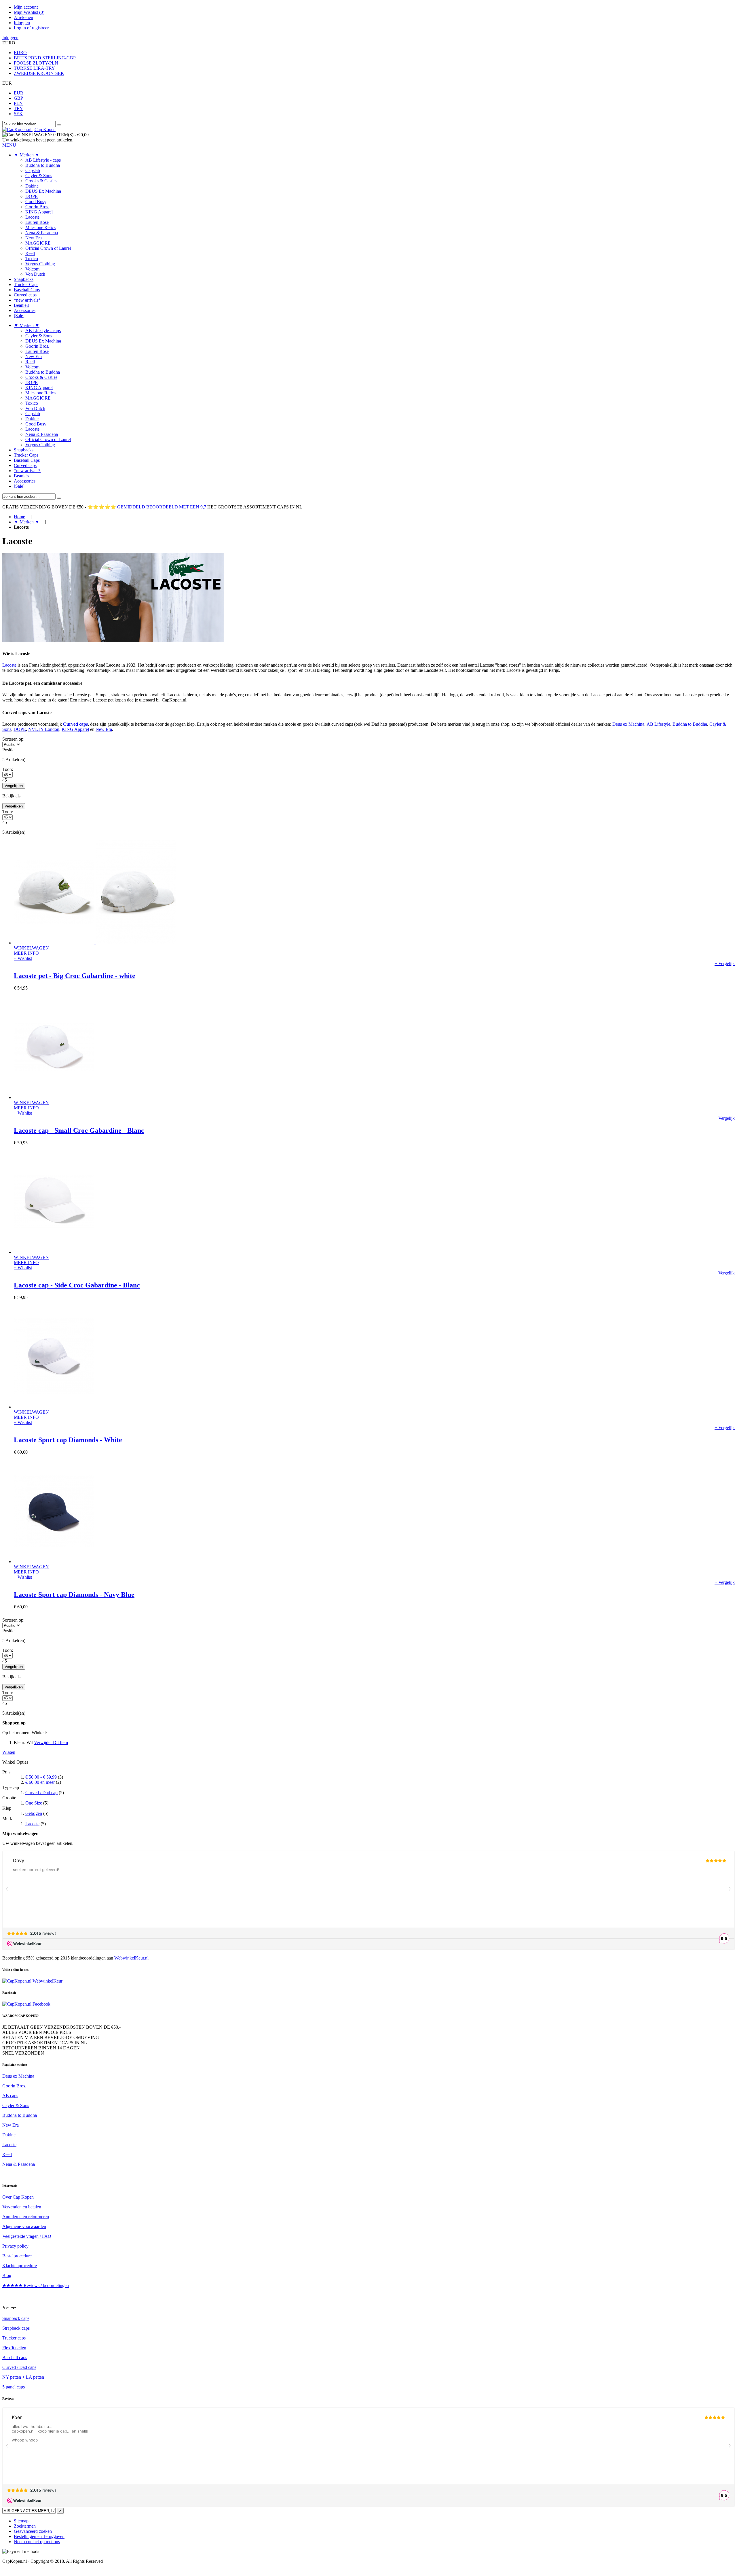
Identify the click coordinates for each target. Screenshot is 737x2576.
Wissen (9, 1752)
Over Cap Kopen (18, 2197)
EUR (19, 93)
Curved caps (75, 724)
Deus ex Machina (628, 724)
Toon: (8, 769)
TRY (18, 108)
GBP (18, 98)
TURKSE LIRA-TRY (34, 68)
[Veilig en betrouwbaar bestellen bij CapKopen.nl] (32, 1981)
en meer (40, 1782)
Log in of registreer (31, 28)
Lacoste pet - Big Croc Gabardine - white (75, 976)
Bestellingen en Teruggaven (39, 2536)
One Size (34, 1803)
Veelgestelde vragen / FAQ (27, 2236)
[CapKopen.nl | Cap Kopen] (29, 129)
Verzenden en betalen (22, 2207)
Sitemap (21, 2521)
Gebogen (34, 1813)
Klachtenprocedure (20, 2266)
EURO (20, 53)
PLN (18, 103)
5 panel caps (14, 2387)
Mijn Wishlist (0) (29, 12)
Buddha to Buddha (690, 724)
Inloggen (22, 23)
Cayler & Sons (16, 2105)
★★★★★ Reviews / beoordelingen (36, 2285)
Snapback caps (16, 2318)
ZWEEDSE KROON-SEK (39, 73)
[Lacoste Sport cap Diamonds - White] (54, 1407)
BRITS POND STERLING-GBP (45, 58)
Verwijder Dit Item (51, 1742)
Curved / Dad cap (41, 1793)
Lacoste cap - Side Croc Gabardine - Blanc (77, 1285)
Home (19, 517)
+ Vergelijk (725, 963)
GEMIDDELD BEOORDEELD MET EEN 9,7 (161, 507)
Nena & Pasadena (19, 2164)
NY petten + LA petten (23, 2377)
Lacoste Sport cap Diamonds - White (68, 1440)
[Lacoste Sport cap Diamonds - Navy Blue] (54, 1562)
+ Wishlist (23, 958)
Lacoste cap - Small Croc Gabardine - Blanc (79, 1130)
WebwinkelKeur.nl (131, 1958)
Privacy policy (15, 2246)
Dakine (9, 2135)
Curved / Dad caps (19, 2367)
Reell (7, 2154)
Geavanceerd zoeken (33, 2531)
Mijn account (26, 7)
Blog (7, 2275)
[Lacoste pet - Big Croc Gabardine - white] (95, 943)
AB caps (10, 2096)
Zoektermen (25, 2526)
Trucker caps (14, 2338)
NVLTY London (44, 729)
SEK (18, 114)
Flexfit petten (14, 2348)
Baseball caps (15, 2357)
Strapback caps (16, 2328)
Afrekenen (23, 17)
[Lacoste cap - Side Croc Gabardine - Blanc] (54, 1252)
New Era (104, 729)
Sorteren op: (13, 739)
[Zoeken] (59, 125)
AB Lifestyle (658, 724)
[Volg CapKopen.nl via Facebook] (26, 2004)
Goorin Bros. (14, 2086)
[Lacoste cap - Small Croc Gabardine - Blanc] (54, 1097)
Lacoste (9, 665)
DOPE (20, 729)
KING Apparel (75, 729)
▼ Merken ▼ (27, 522)
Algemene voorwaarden (24, 2226)
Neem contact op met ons (37, 2542)
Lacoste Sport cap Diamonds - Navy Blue (74, 1595)
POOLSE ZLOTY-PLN (36, 63)
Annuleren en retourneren (26, 2217)
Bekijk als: (12, 796)
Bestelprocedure (17, 2256)
